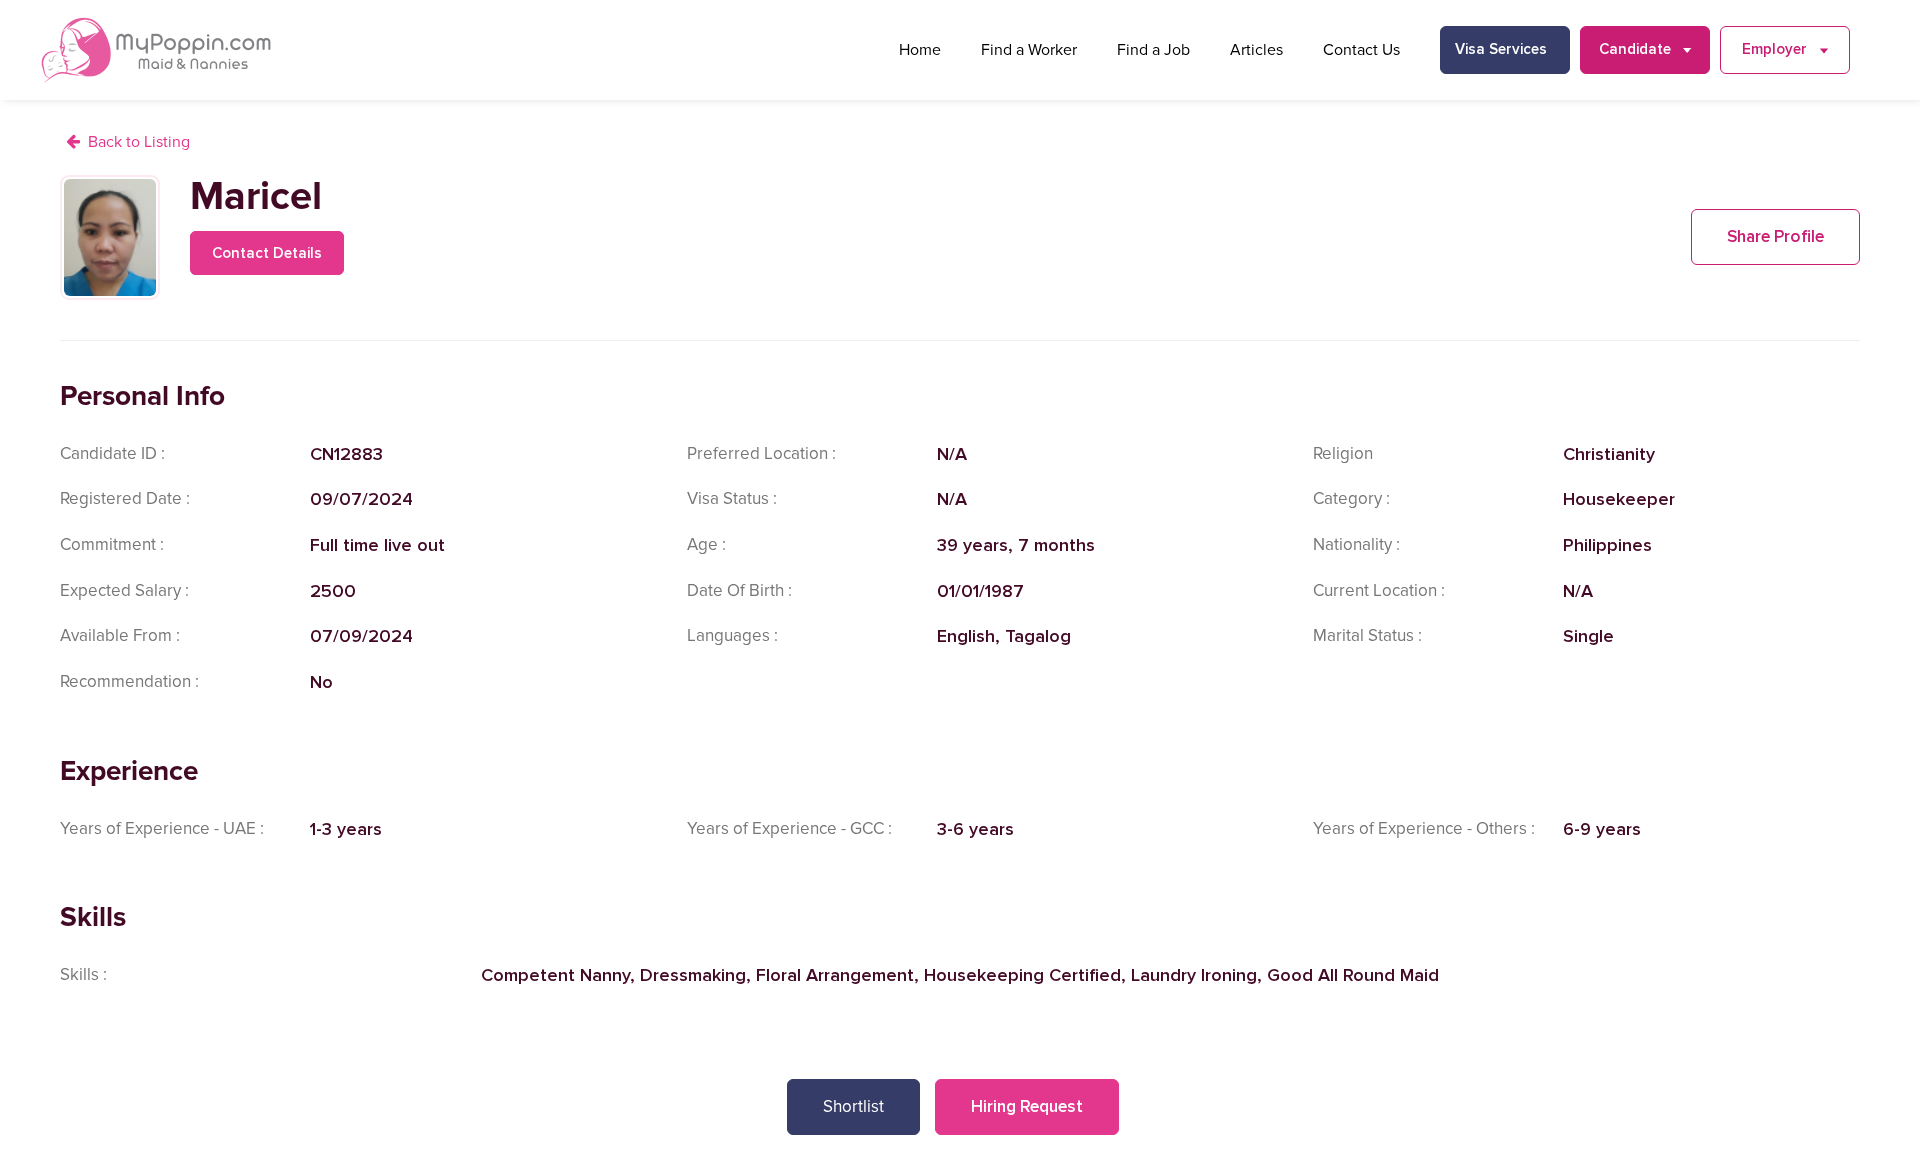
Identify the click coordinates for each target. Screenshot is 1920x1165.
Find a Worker (1029, 50)
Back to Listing (139, 142)
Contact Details (267, 253)
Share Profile (1775, 236)
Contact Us (1361, 50)
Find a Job (1153, 50)
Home (920, 50)
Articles (1256, 50)
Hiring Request (1027, 1106)
